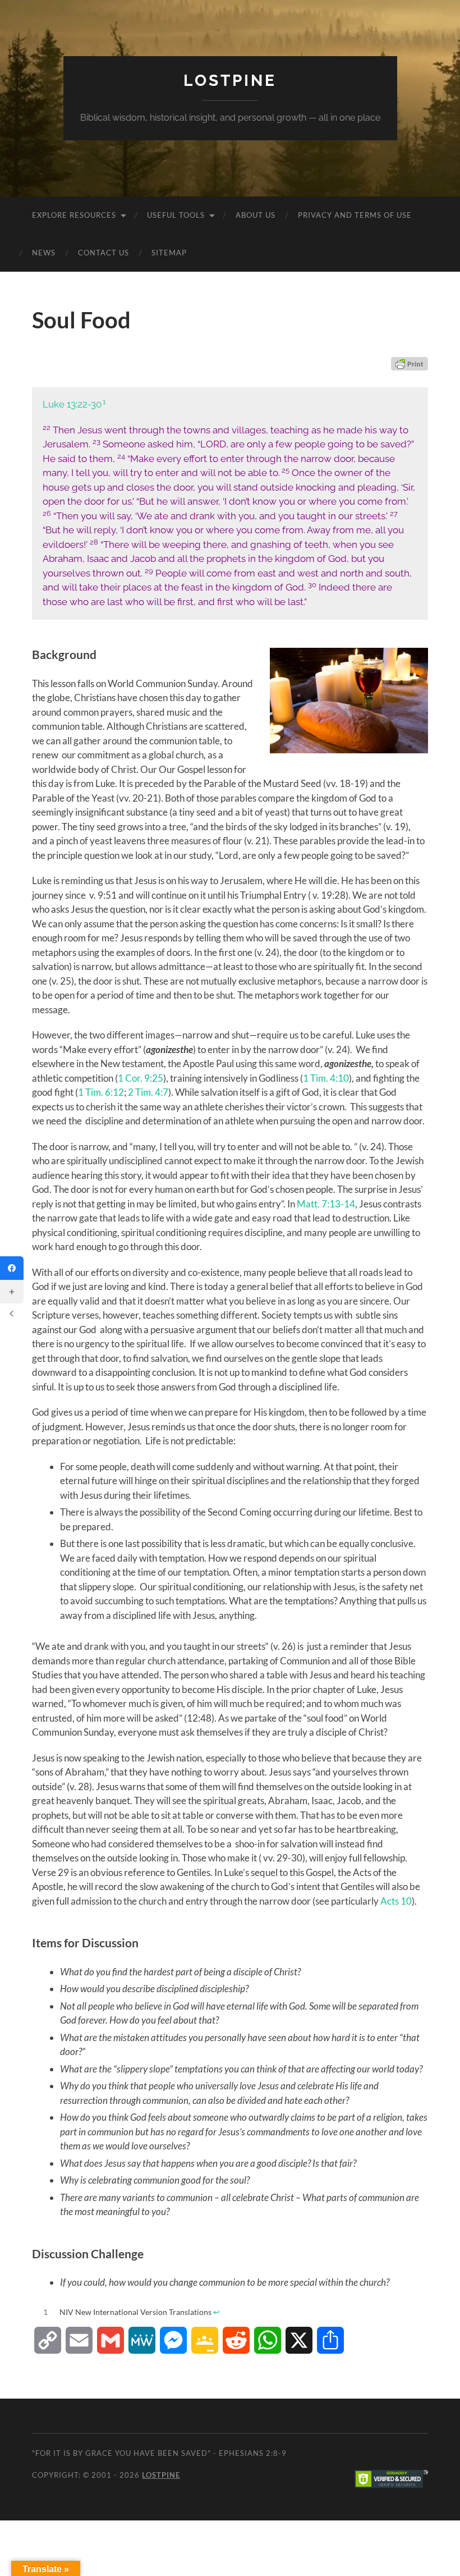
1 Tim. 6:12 (101, 1092)
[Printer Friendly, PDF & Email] (410, 364)
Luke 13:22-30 (72, 404)
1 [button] (104, 402)
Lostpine (230, 81)
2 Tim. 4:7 (148, 1092)
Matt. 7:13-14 (326, 1204)
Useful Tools (176, 215)
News (44, 253)
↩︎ (217, 2312)
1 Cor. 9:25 (141, 1078)
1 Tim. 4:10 (326, 1078)
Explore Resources (74, 215)
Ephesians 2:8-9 (253, 2453)
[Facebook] (12, 1268)
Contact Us (104, 253)
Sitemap (169, 253)
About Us (256, 215)
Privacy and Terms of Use (355, 215)
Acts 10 (396, 1901)
